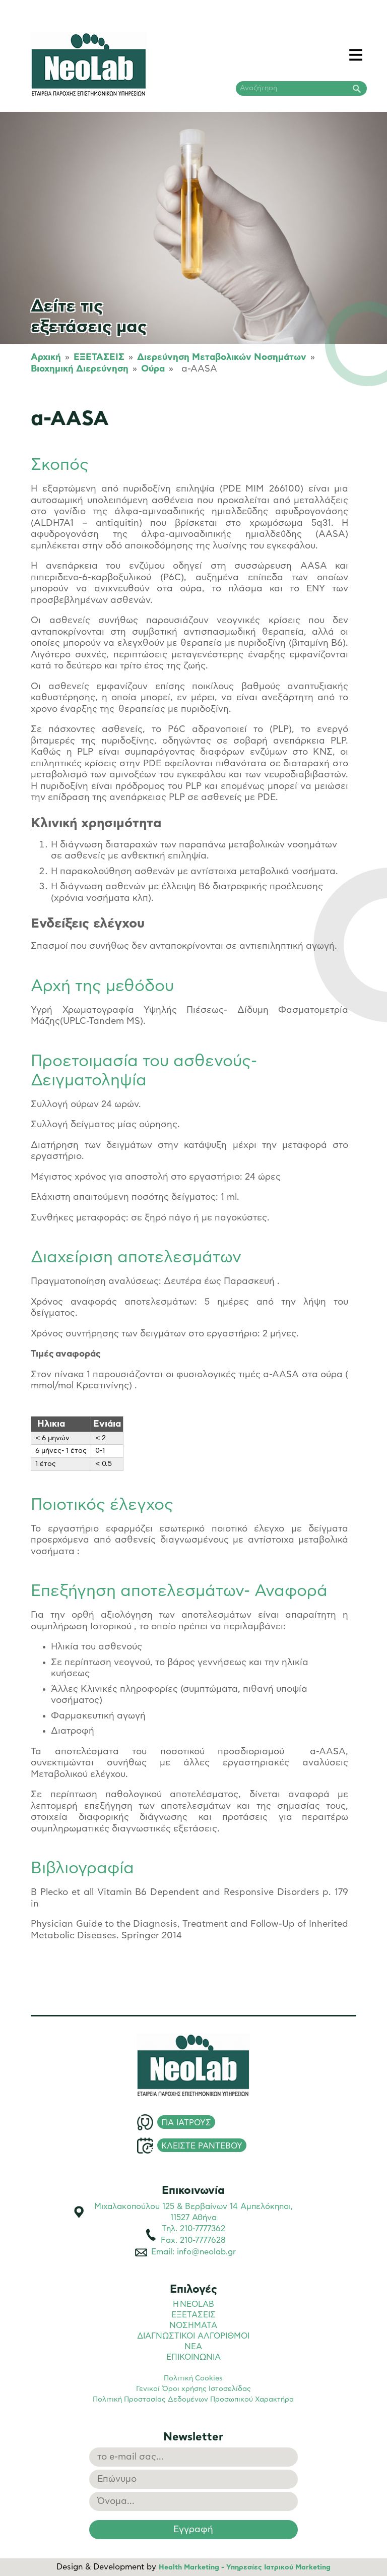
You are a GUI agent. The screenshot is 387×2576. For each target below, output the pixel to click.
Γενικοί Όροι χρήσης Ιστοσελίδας (193, 2389)
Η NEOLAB (193, 2304)
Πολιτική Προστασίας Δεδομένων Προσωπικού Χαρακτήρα (193, 2400)
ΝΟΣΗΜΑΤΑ (193, 2325)
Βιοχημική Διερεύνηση (80, 369)
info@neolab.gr (206, 2252)
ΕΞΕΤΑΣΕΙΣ (99, 357)
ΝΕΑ (193, 2347)
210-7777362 (203, 2229)
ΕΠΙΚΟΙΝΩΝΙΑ (193, 2357)
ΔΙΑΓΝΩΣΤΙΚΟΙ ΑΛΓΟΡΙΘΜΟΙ (193, 2336)
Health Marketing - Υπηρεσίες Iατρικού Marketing (245, 2567)
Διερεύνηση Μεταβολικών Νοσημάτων (222, 357)
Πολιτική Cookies (193, 2378)
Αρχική (46, 357)
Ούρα (153, 369)
